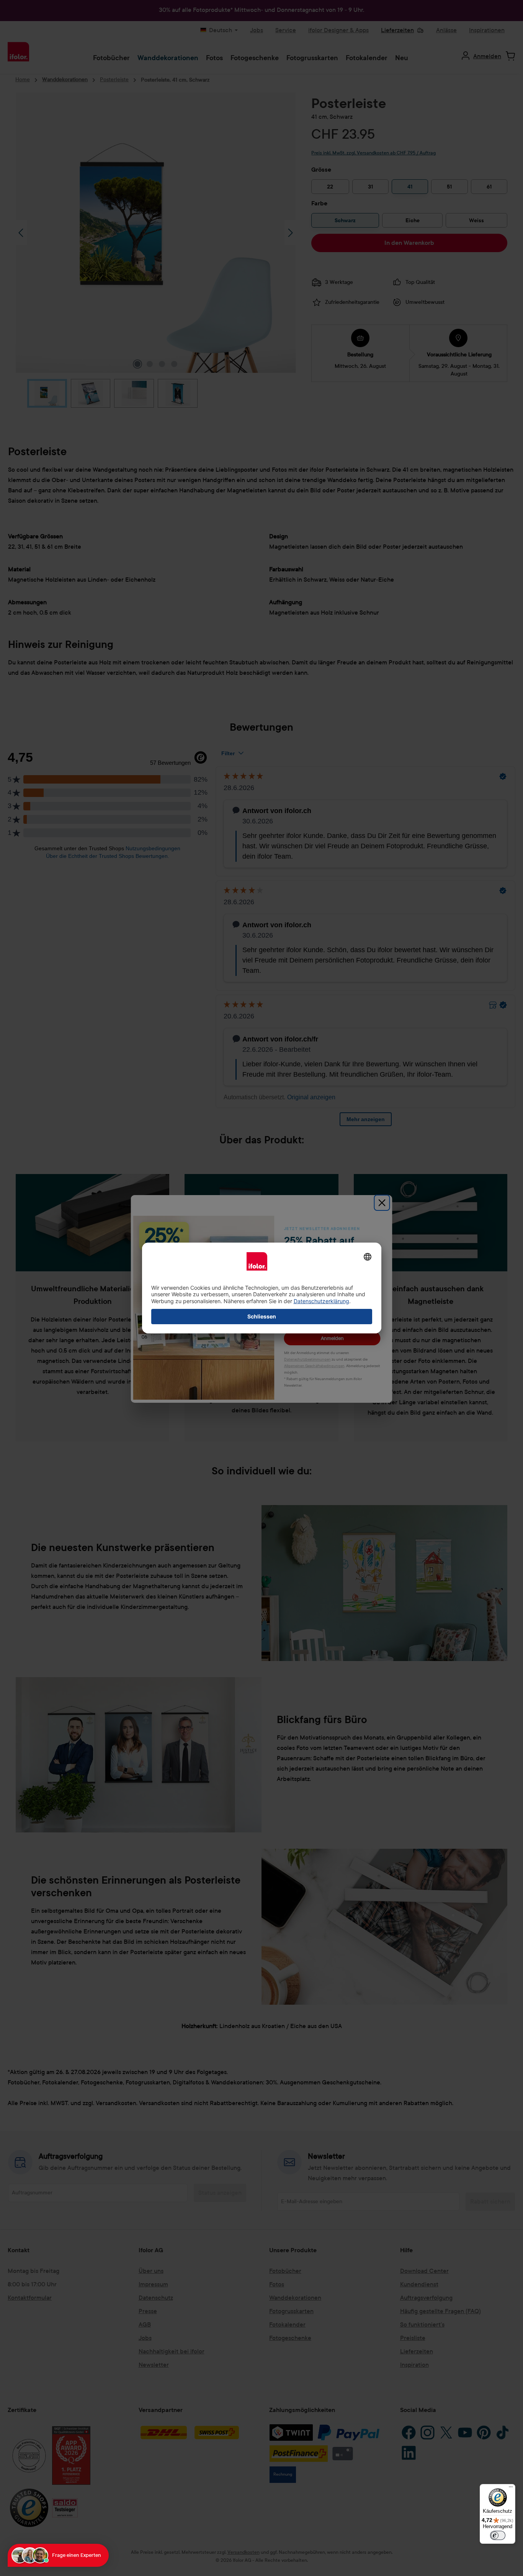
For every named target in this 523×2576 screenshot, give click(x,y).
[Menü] (511, 2489)
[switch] (498, 2535)
